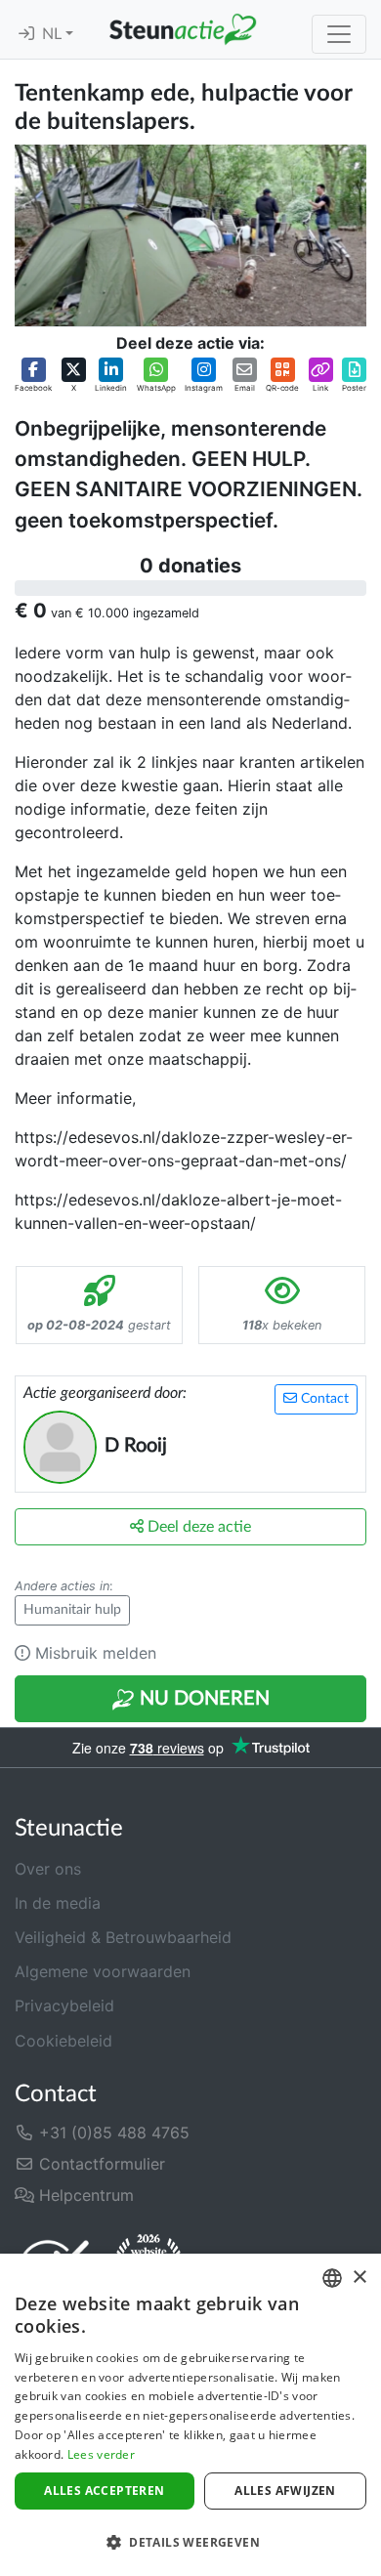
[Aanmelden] (26, 34)
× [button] (359, 2278)
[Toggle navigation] (339, 34)
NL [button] (54, 34)
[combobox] (332, 2278)
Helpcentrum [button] (84, 2195)
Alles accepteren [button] (104, 2491)
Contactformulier (100, 2164)
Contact (323, 1399)
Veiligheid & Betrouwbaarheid (123, 1937)
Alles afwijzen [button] (285, 2491)
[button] (33, 376)
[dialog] (190, 2415)
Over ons (48, 1869)
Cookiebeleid (63, 2041)
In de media (58, 1903)
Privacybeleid (64, 2006)
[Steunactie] (183, 29)
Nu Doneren (202, 1699)
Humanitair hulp (72, 1610)
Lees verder (101, 2454)
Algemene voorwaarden (103, 1971)
